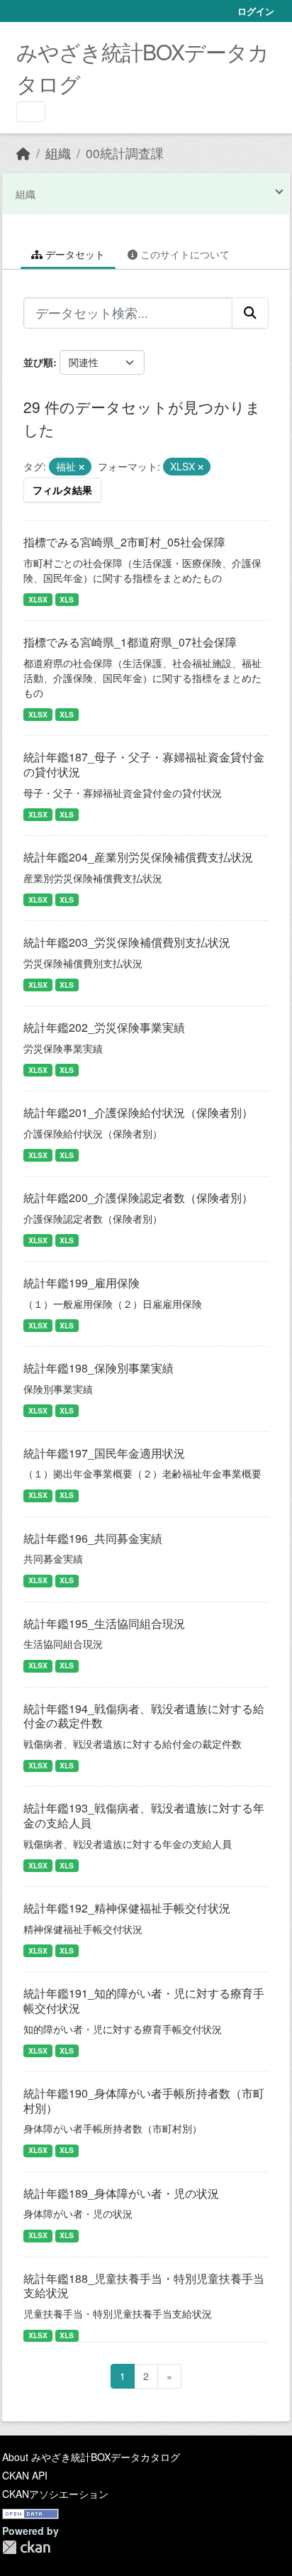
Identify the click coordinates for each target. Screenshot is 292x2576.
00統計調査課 (125, 153)
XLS (67, 599)
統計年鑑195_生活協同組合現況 (104, 1623)
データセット (74, 254)
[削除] (82, 467)
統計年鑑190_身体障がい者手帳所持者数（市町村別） (144, 2101)
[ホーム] (23, 153)
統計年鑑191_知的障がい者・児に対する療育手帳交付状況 (144, 2000)
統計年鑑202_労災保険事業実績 (104, 1027)
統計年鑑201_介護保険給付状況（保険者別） (138, 1112)
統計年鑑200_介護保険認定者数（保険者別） (138, 1198)
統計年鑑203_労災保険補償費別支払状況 (127, 942)
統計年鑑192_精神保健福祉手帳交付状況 (127, 1908)
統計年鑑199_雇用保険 (82, 1283)
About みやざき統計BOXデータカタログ (91, 2457)
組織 (58, 153)
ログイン (256, 11)
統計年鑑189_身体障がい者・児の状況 (121, 2193)
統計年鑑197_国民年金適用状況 (104, 1453)
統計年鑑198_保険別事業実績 (99, 1368)
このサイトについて (184, 254)
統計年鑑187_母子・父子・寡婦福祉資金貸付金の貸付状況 (144, 764)
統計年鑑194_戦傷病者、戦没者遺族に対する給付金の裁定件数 (144, 1716)
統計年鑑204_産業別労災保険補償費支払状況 (138, 857)
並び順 (38, 362)
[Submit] (250, 313)
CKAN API (25, 2475)
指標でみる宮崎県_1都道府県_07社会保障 (130, 642)
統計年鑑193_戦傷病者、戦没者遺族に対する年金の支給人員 (144, 1815)
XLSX (38, 599)
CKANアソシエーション (55, 2494)
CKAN (26, 2547)
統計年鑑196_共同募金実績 (93, 1538)
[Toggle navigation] (31, 112)
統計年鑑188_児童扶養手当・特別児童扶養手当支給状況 (144, 2286)
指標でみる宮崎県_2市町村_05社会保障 (124, 542)
